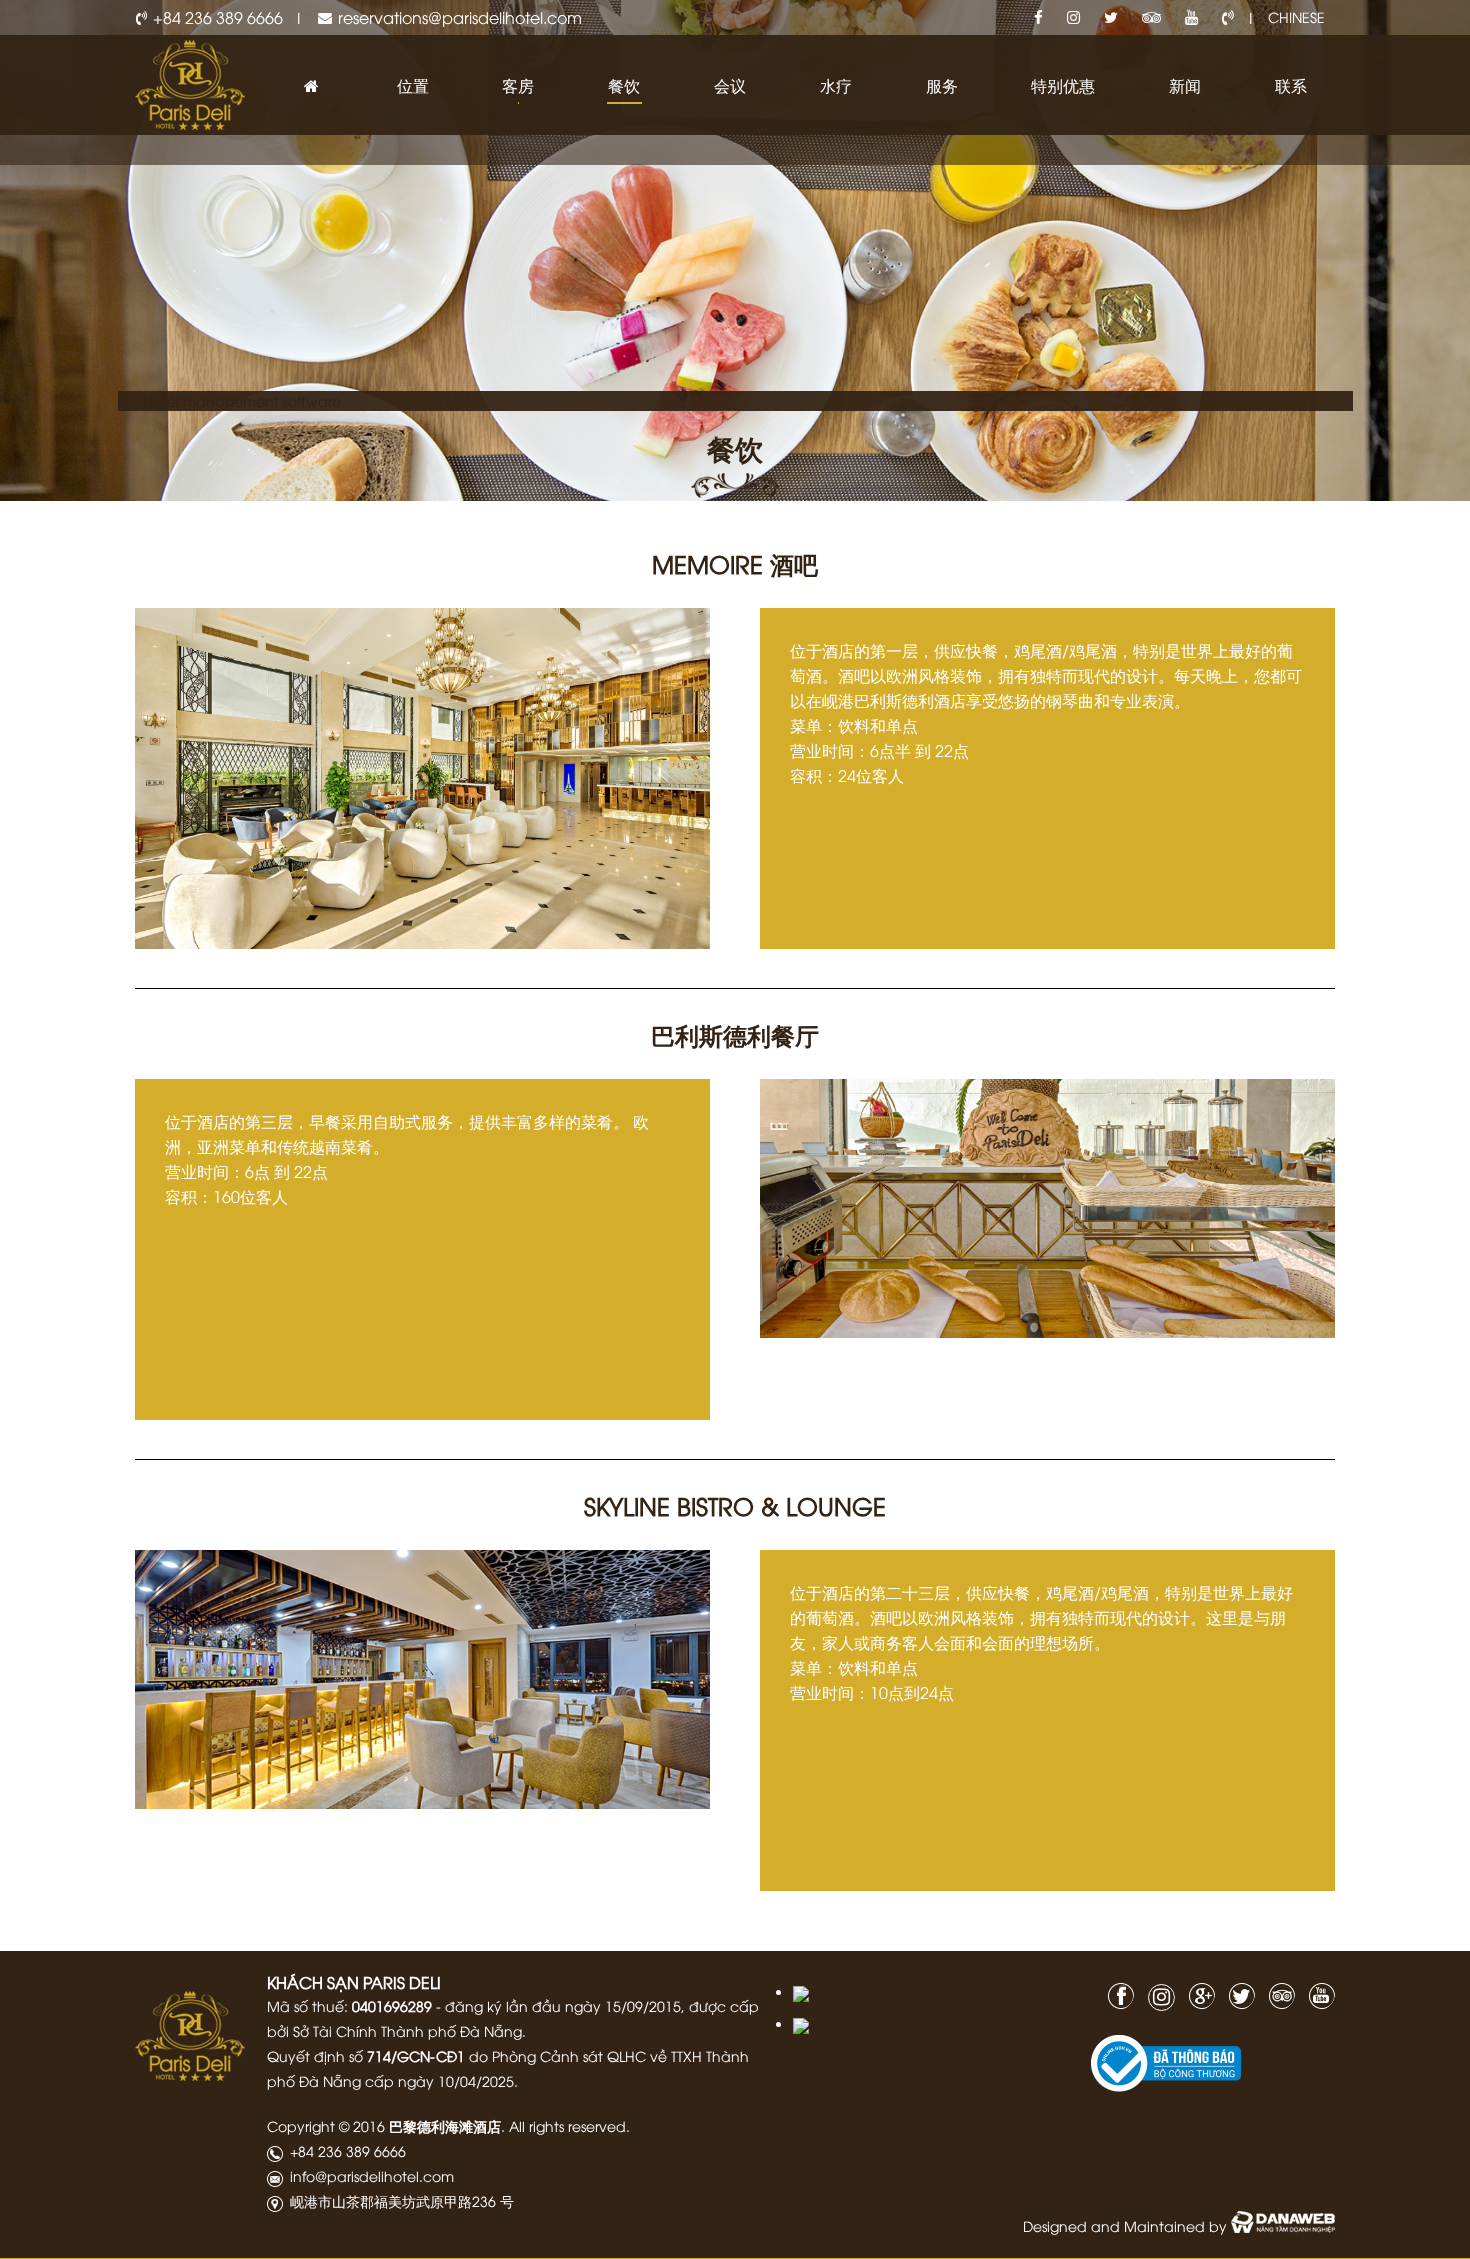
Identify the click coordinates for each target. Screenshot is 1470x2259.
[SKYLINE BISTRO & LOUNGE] (422, 1679)
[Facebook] (1038, 17)
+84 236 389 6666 (218, 17)
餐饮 (735, 447)
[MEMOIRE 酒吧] (422, 776)
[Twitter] (1111, 17)
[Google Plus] (1197, 1993)
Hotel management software (242, 400)
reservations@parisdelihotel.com (460, 17)
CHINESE (1296, 17)
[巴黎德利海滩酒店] (190, 82)
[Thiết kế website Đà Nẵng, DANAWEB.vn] (1283, 2225)
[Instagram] (1073, 17)
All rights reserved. (569, 2125)
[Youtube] (1191, 17)
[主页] (312, 85)
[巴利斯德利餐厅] (1047, 1208)
